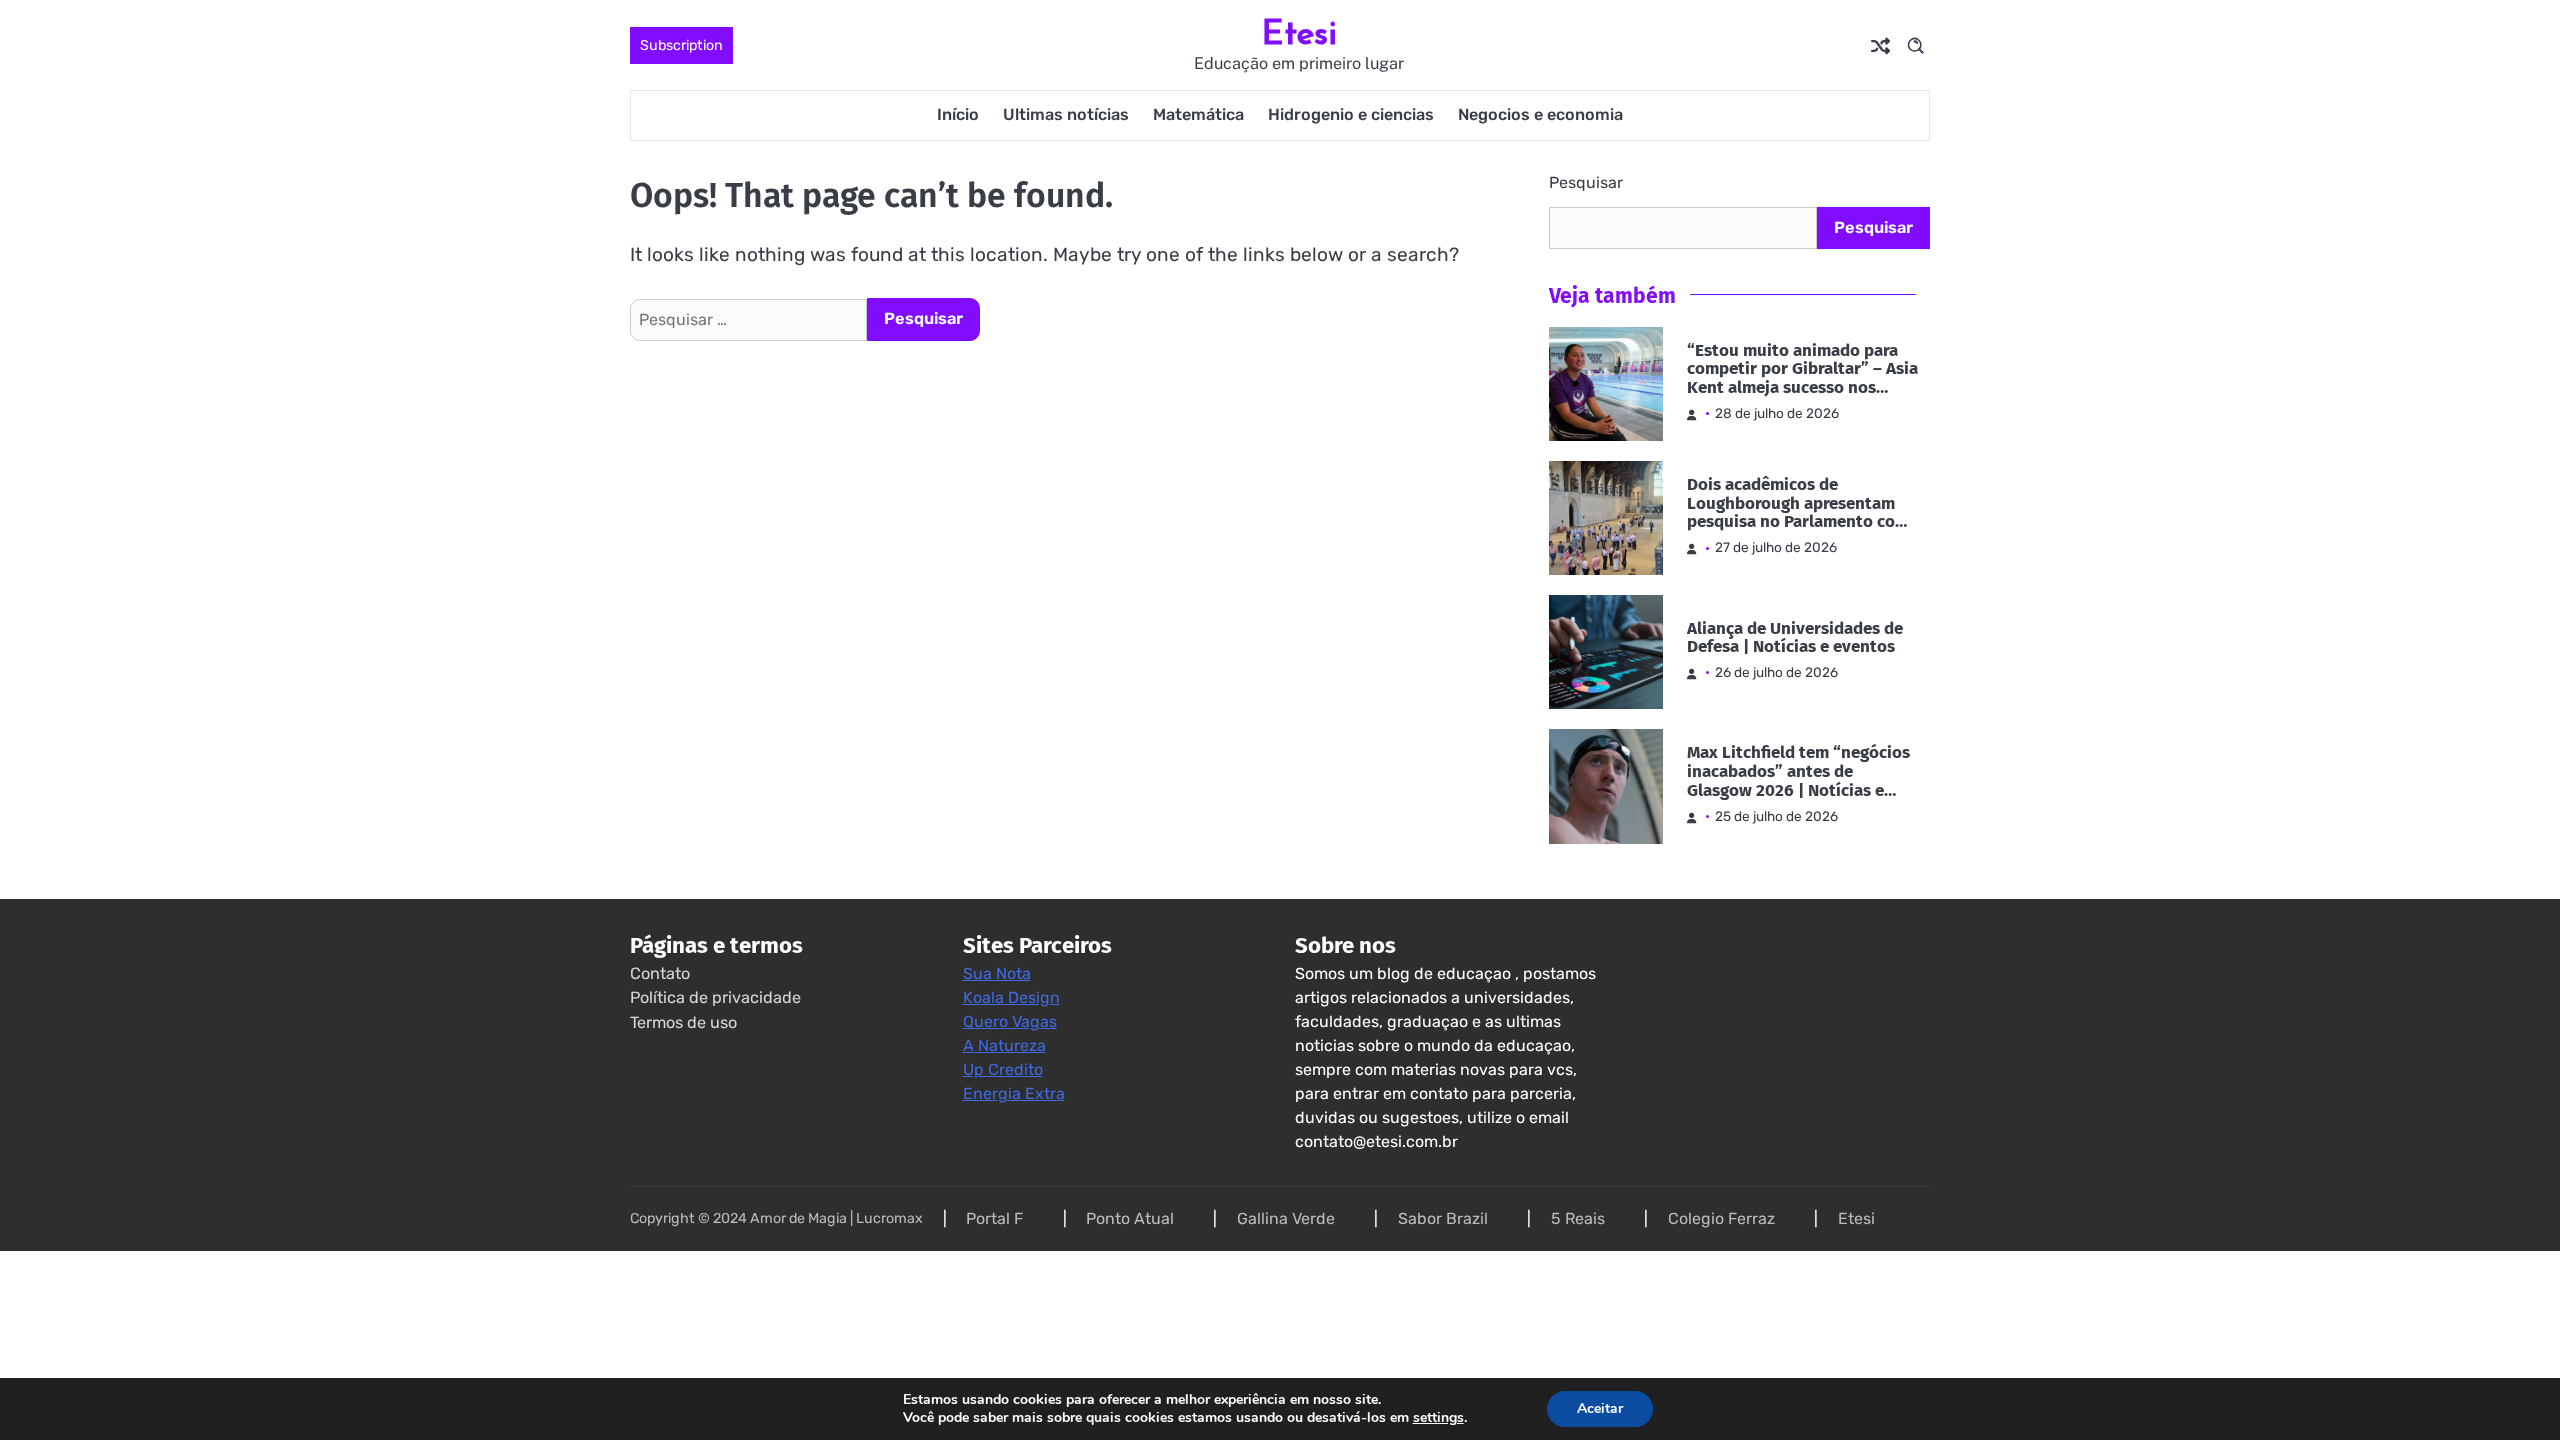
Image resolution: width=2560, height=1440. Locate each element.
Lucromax (889, 1218)
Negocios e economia (1540, 114)
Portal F (994, 1218)
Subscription (681, 45)
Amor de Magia (798, 1218)
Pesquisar (1586, 182)
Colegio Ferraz (1721, 1218)
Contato (660, 973)
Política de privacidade (715, 997)
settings (1438, 1418)
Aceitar (1600, 1408)
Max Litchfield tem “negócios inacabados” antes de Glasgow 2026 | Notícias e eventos (1798, 772)
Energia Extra (1014, 1093)
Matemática (1198, 114)
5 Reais (1578, 1218)
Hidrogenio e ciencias (1351, 114)
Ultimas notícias (1066, 114)
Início (958, 114)
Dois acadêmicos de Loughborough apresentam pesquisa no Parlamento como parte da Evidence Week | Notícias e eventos (1803, 504)
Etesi (1299, 32)
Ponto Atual (1130, 1218)
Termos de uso (683, 1022)
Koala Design (1011, 997)
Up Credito (1003, 1069)
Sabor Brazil (1443, 1218)
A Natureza (1004, 1045)
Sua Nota (997, 973)
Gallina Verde (1286, 1218)
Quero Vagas (1010, 1021)
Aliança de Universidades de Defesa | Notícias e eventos (1795, 639)
